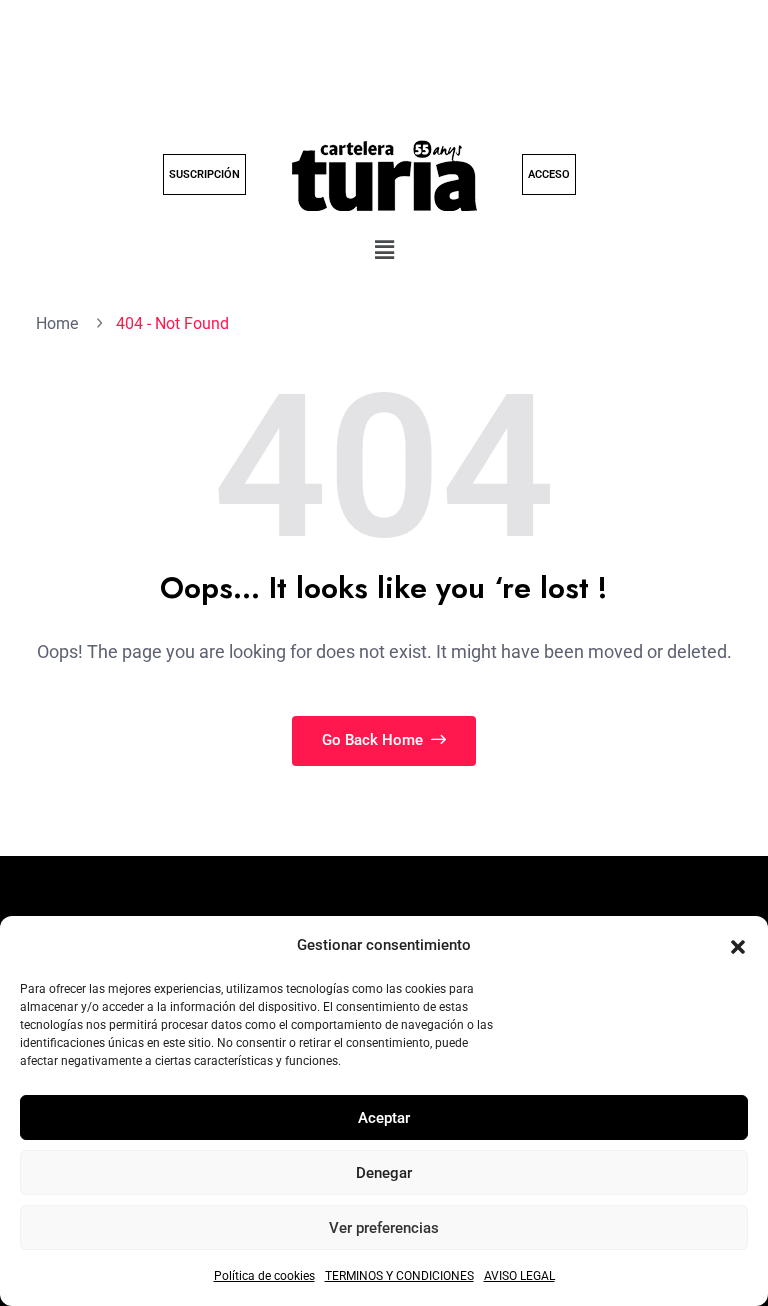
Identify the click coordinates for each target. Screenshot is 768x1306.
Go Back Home (374, 740)
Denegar (384, 1173)
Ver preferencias (384, 1228)
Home (61, 323)
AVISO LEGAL (519, 1276)
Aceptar (384, 1118)
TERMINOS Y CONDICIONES (399, 1276)
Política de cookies (264, 1276)
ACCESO (549, 174)
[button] (738, 946)
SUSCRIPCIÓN (204, 174)
